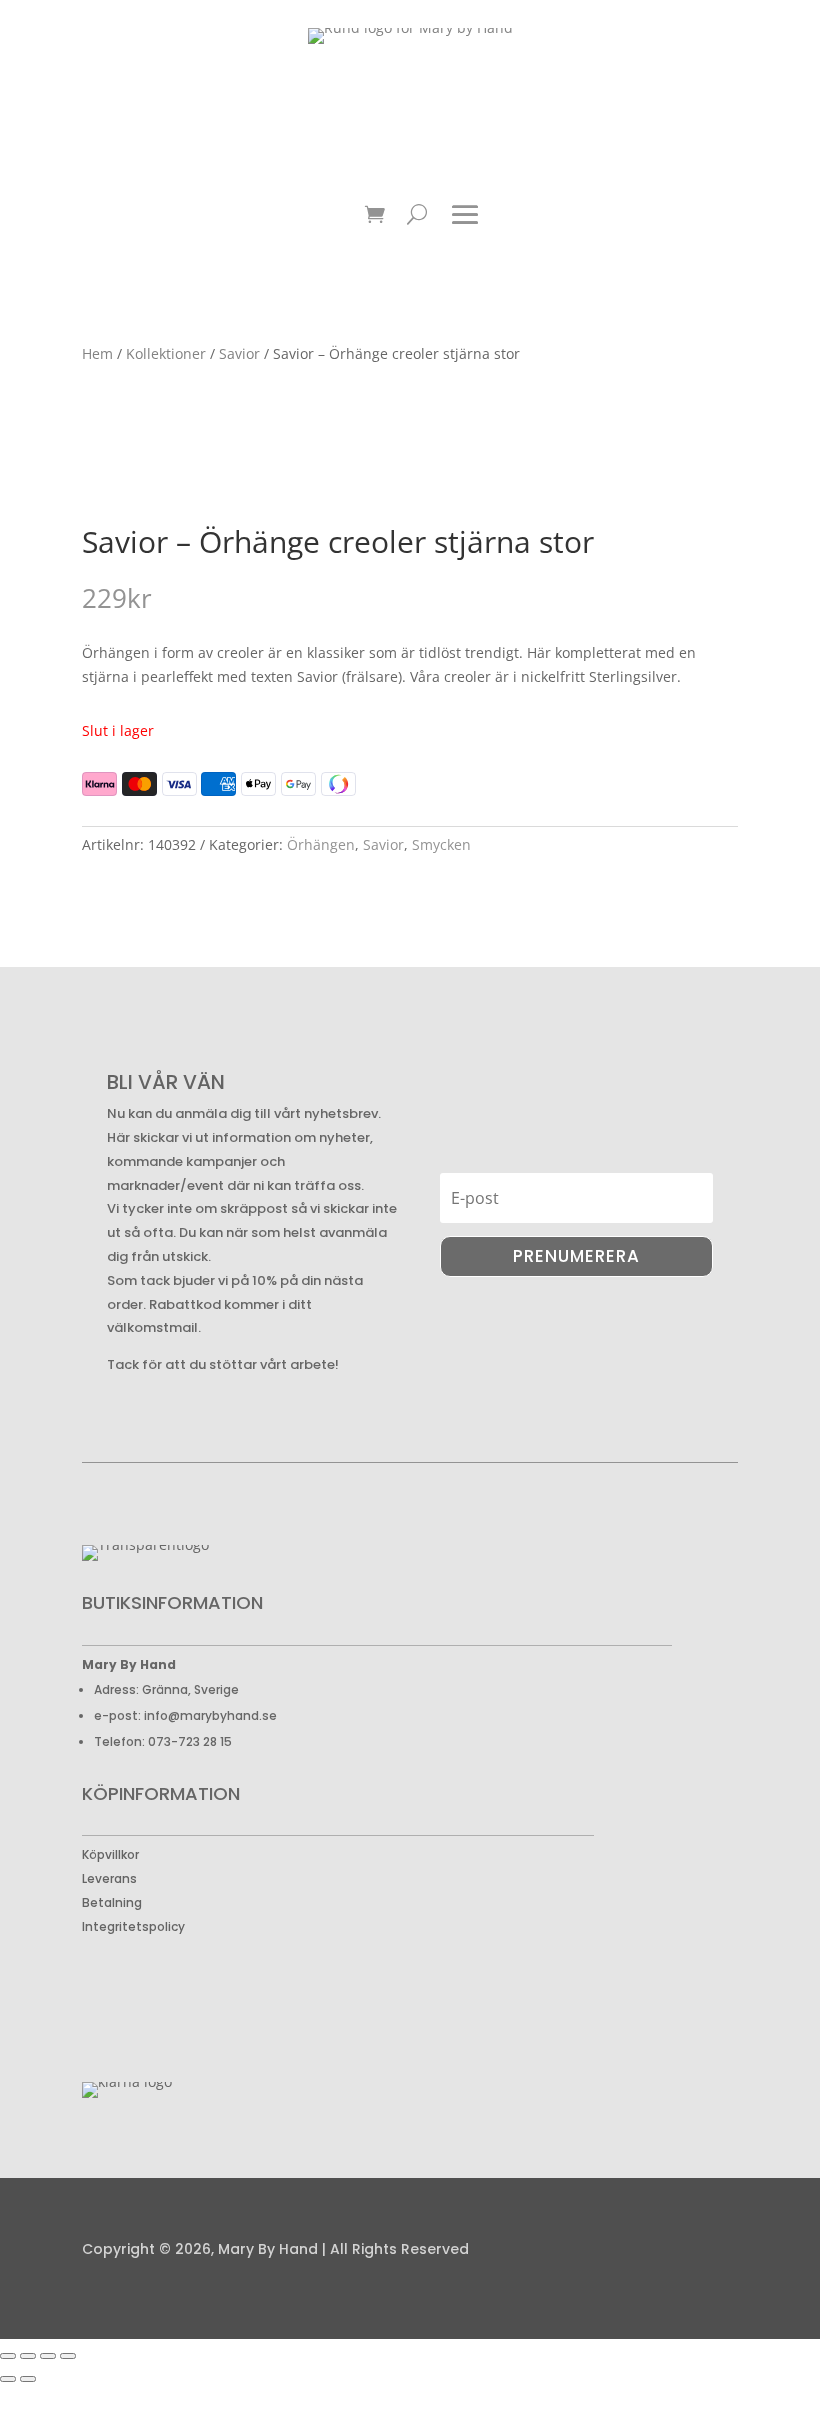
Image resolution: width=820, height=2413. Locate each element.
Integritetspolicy (133, 1926)
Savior (239, 353)
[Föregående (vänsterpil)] (8, 2379)
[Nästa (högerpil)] (28, 2379)
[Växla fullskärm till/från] (28, 2356)
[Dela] (48, 2356)
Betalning (112, 1902)
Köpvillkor (110, 1854)
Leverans (109, 1878)
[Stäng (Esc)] (68, 2356)
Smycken (441, 844)
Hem (97, 353)
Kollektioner (166, 353)
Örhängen (321, 844)
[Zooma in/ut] (8, 2356)
